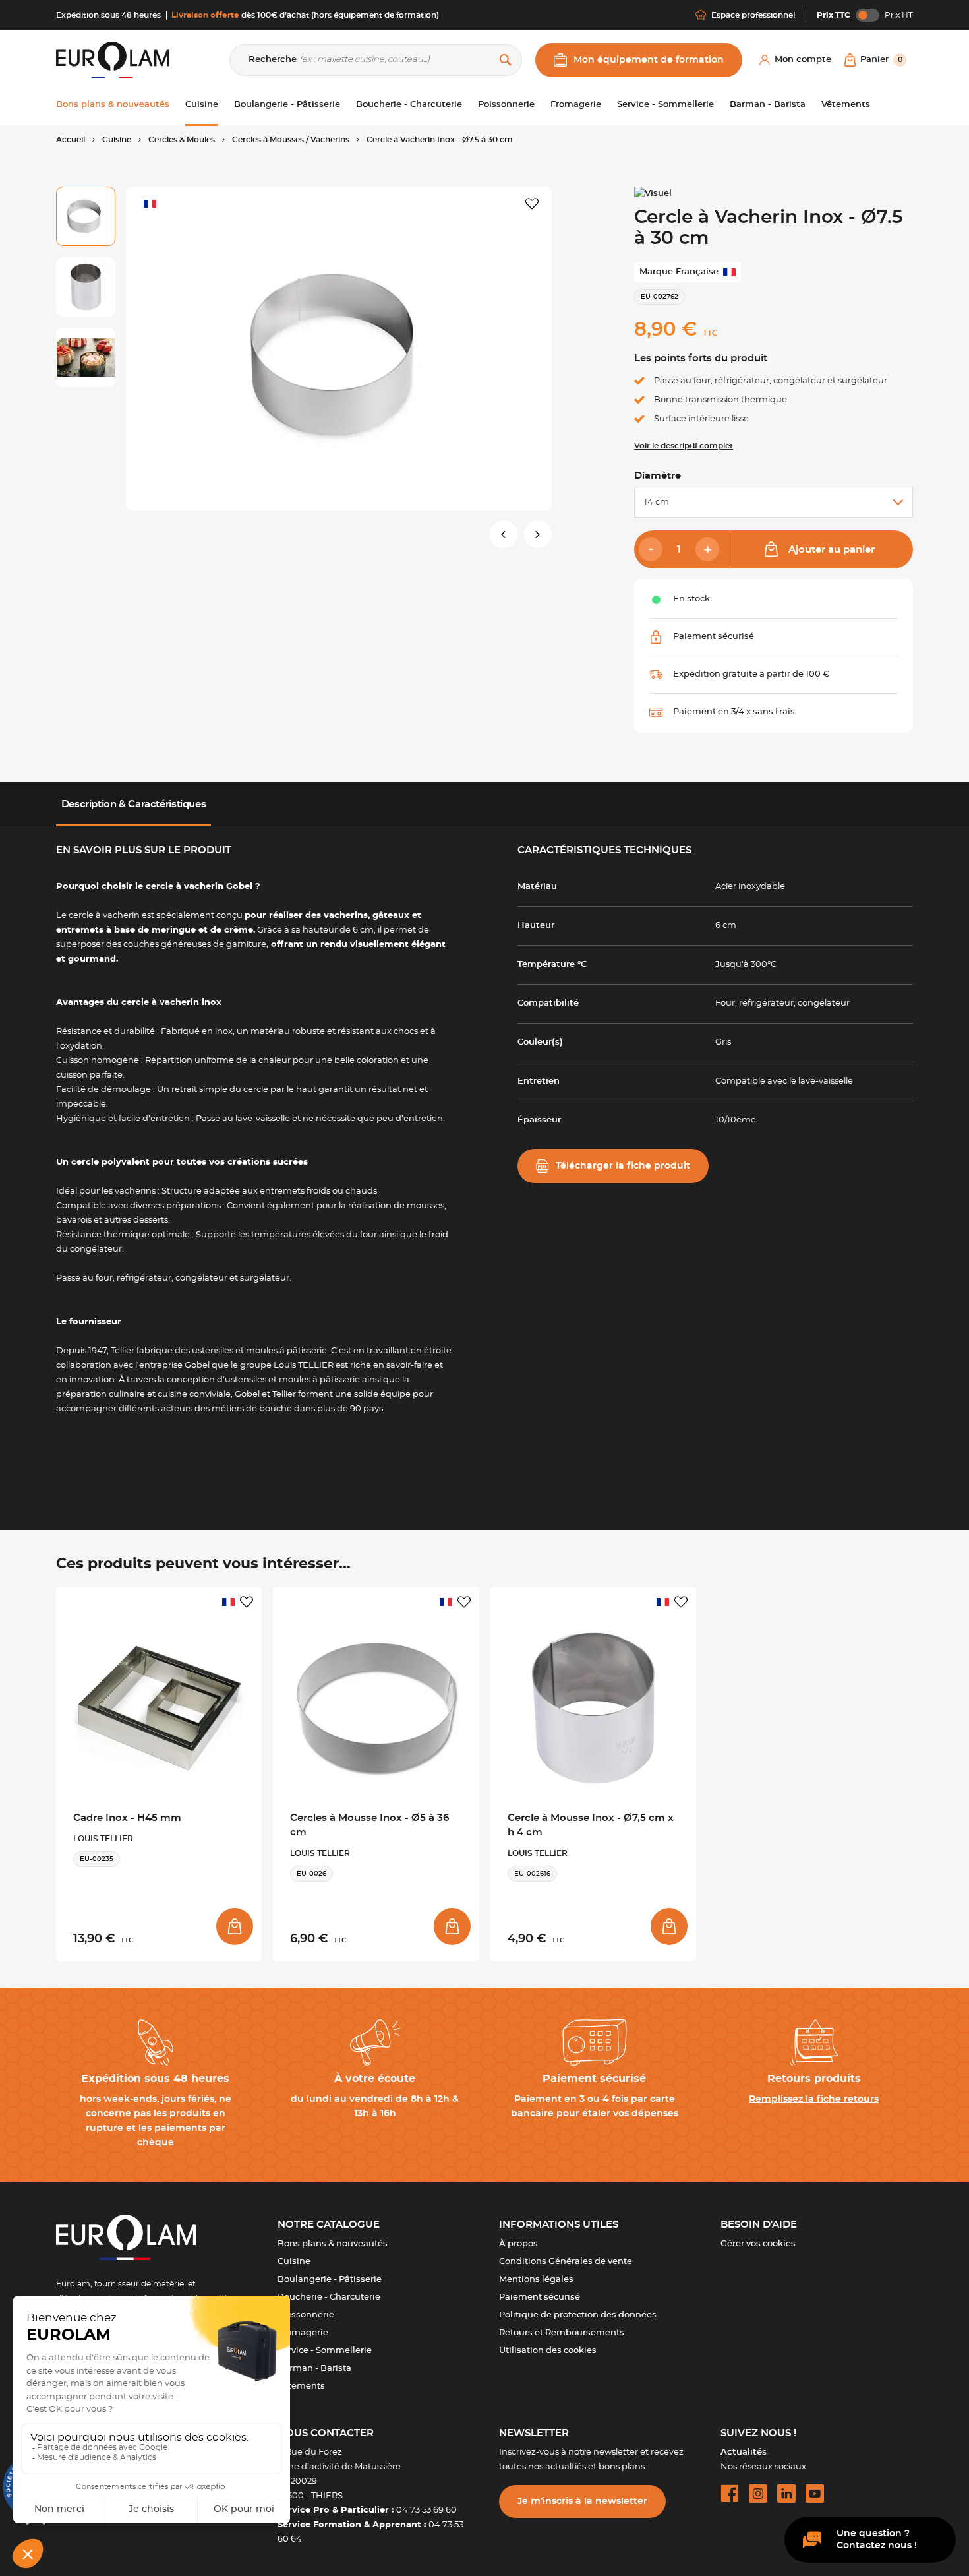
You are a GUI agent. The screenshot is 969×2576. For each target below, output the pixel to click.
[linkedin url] (786, 2494)
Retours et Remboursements (562, 2333)
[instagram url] (758, 2494)
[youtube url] (815, 2494)
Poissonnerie (306, 2315)
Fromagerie (303, 2333)
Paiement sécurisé (540, 2297)
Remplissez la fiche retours (814, 2099)
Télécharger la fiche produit (623, 1166)
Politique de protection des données (578, 2315)
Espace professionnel (753, 15)
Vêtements (301, 2386)
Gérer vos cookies (758, 2244)
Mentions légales (536, 2280)
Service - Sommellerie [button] (665, 105)
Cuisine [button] (202, 105)
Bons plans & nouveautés (333, 2244)
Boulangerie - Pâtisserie (330, 2280)
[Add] (707, 549)
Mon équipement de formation (649, 60)
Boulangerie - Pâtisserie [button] (287, 105)
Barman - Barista (314, 2369)
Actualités (744, 2452)
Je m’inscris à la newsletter (582, 2501)
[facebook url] (730, 2494)
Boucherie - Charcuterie (329, 2297)
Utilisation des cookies (548, 2351)
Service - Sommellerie (325, 2351)
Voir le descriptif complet (684, 446)
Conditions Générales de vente (566, 2262)
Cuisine (294, 2262)
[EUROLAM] (113, 60)
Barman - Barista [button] (768, 105)
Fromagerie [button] (576, 105)
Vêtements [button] (846, 105)
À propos (518, 2244)
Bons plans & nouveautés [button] (113, 105)
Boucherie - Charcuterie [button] (409, 105)
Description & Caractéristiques (134, 804)
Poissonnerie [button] (506, 105)
